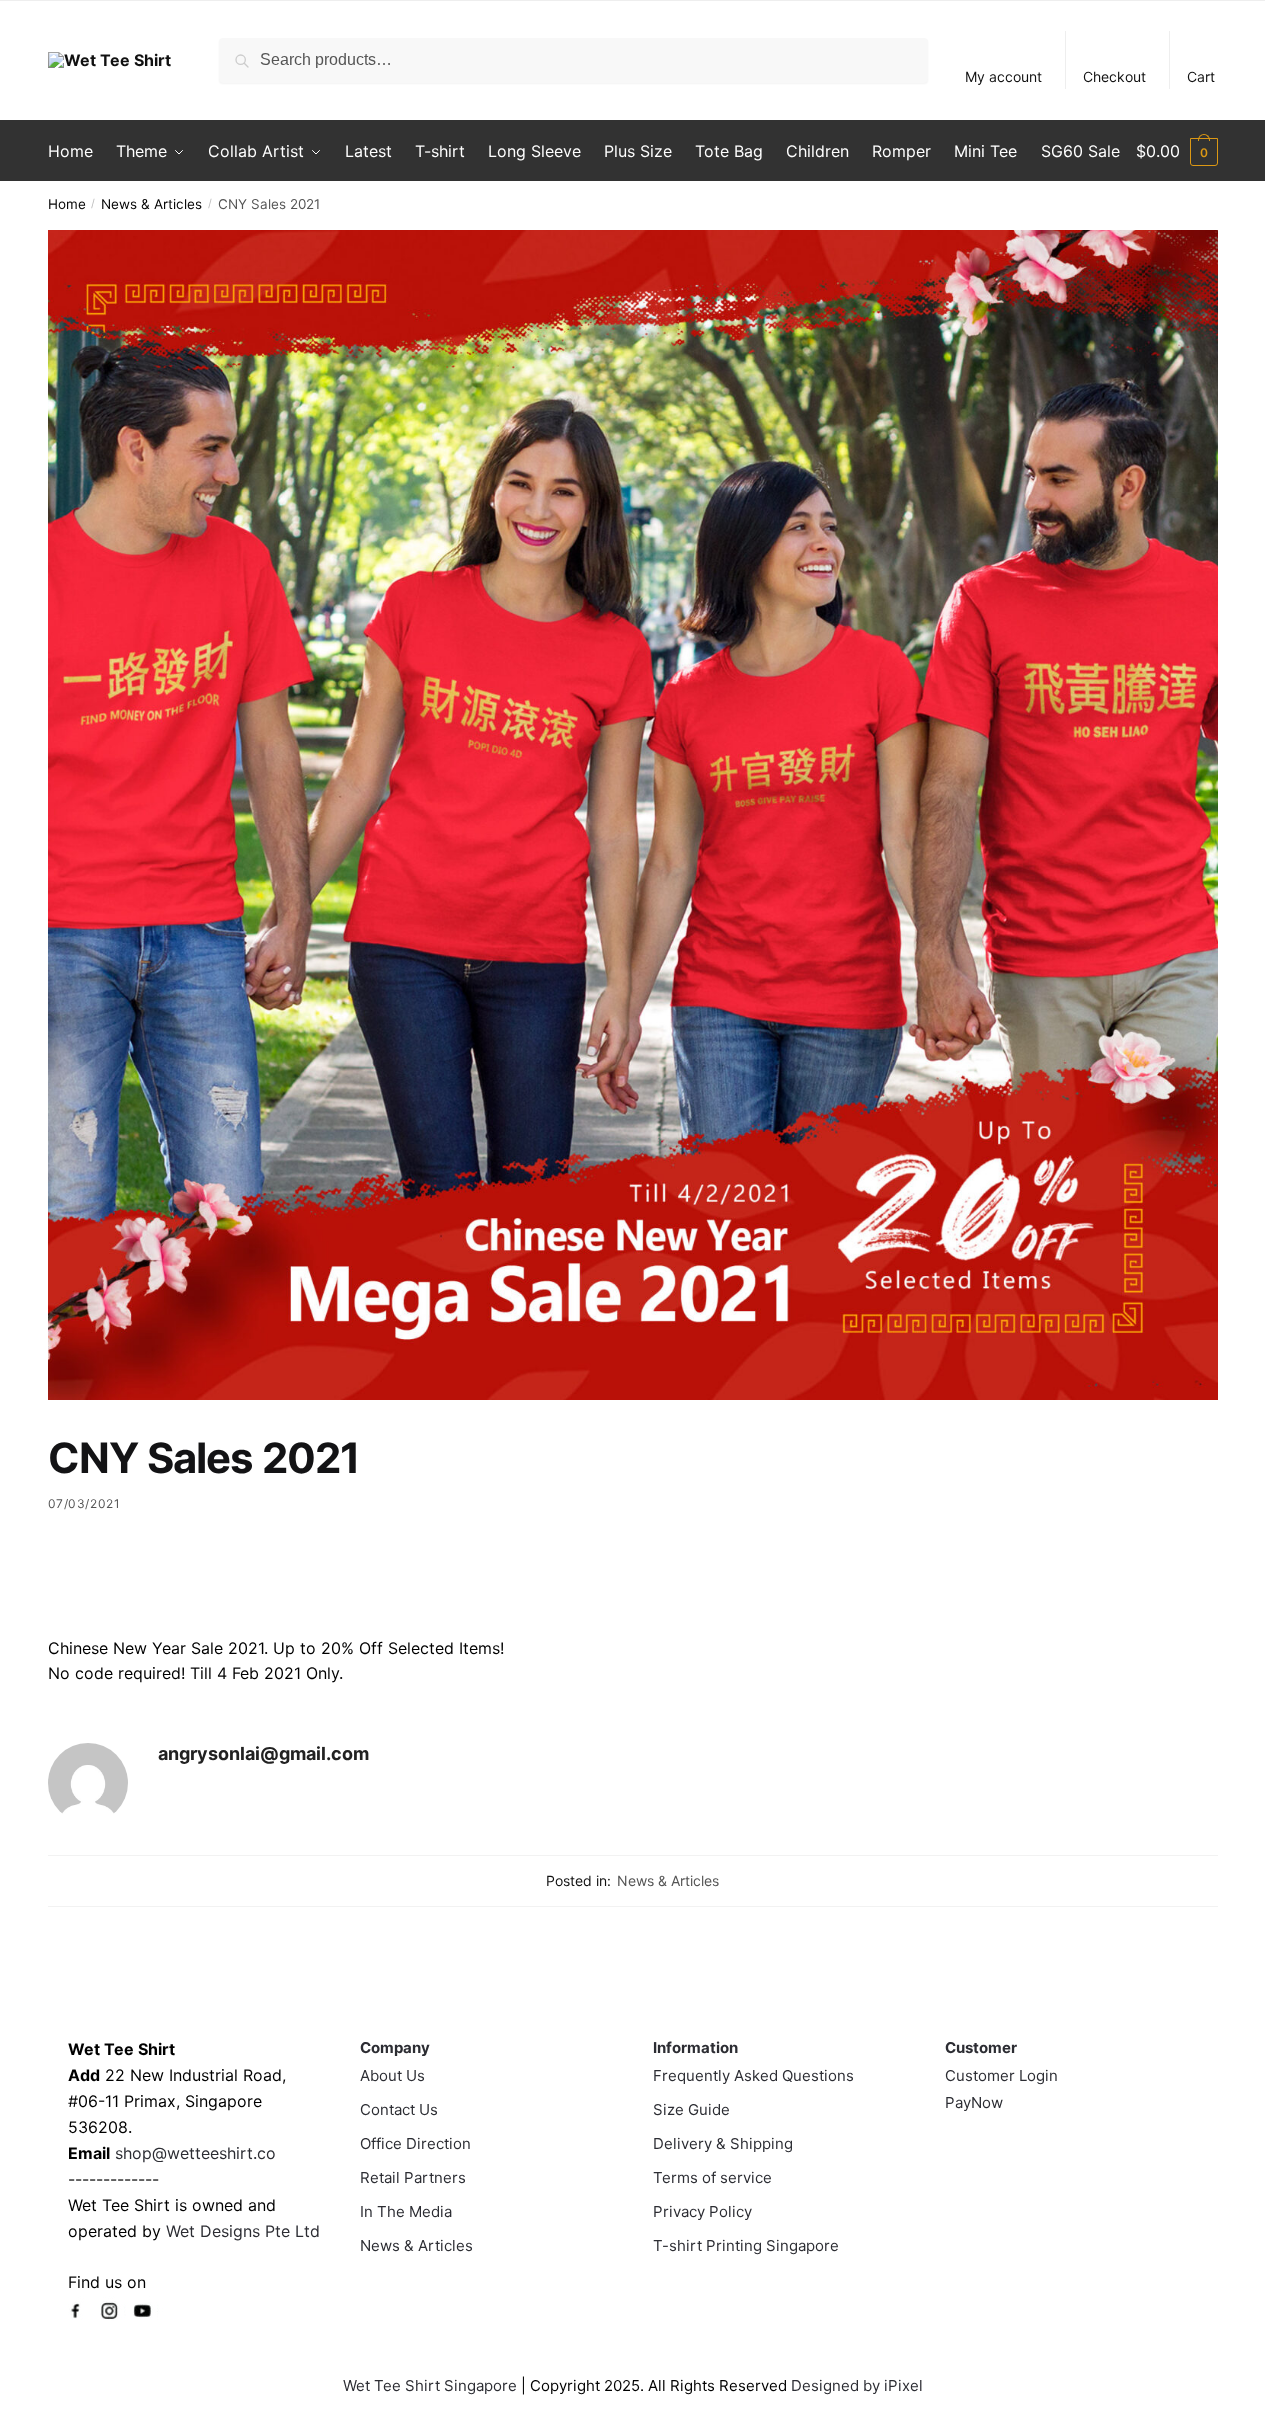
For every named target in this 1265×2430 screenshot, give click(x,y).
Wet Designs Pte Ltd (243, 2231)
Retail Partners (413, 2177)
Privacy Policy (702, 2211)
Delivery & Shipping (723, 2143)
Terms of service (712, 2177)
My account (1003, 76)
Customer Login (1001, 2075)
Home (67, 204)
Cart (1201, 76)
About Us (392, 2075)
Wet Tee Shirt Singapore (430, 2385)
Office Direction (415, 2143)
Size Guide (691, 2109)
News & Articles (151, 204)
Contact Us (399, 2109)
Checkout (1114, 76)
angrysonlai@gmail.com (263, 1753)
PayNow (974, 2102)
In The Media (406, 2211)
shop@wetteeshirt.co (195, 2153)
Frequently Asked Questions (753, 2075)
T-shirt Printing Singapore (746, 2245)
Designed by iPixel (857, 2385)
